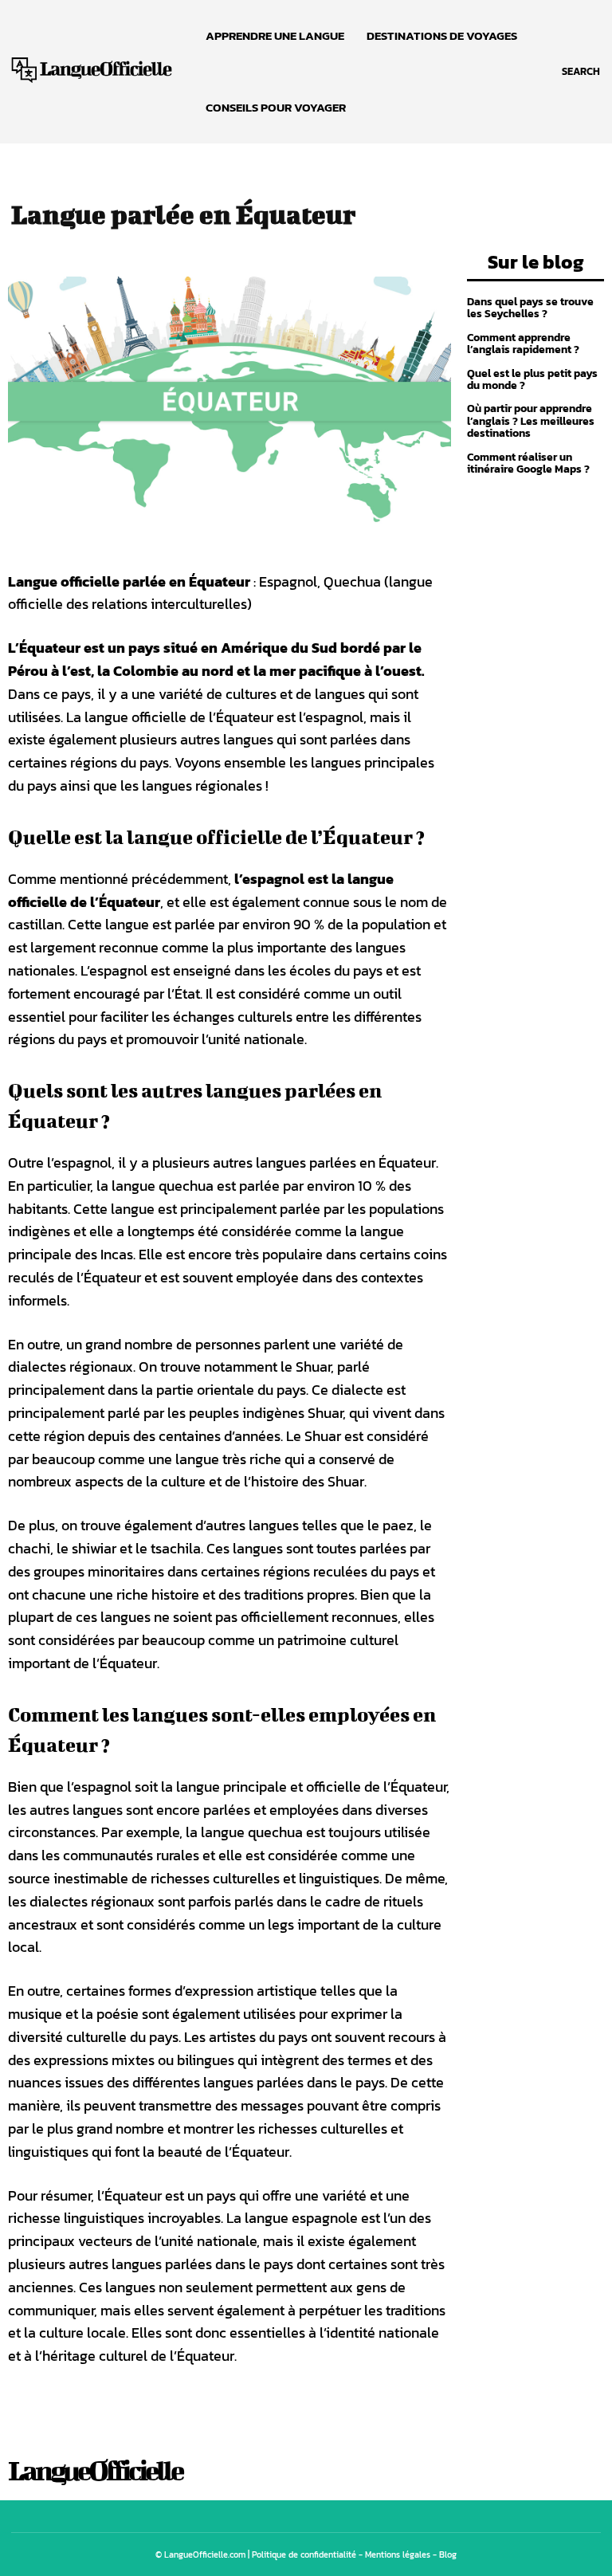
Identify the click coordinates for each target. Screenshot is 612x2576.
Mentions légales (398, 2554)
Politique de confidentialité (304, 2554)
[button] (581, 72)
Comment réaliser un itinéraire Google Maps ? (528, 463)
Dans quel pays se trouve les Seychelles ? (530, 308)
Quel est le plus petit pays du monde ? (532, 379)
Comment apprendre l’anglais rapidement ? (523, 344)
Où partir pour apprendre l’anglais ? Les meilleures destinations (531, 421)
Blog (448, 2554)
